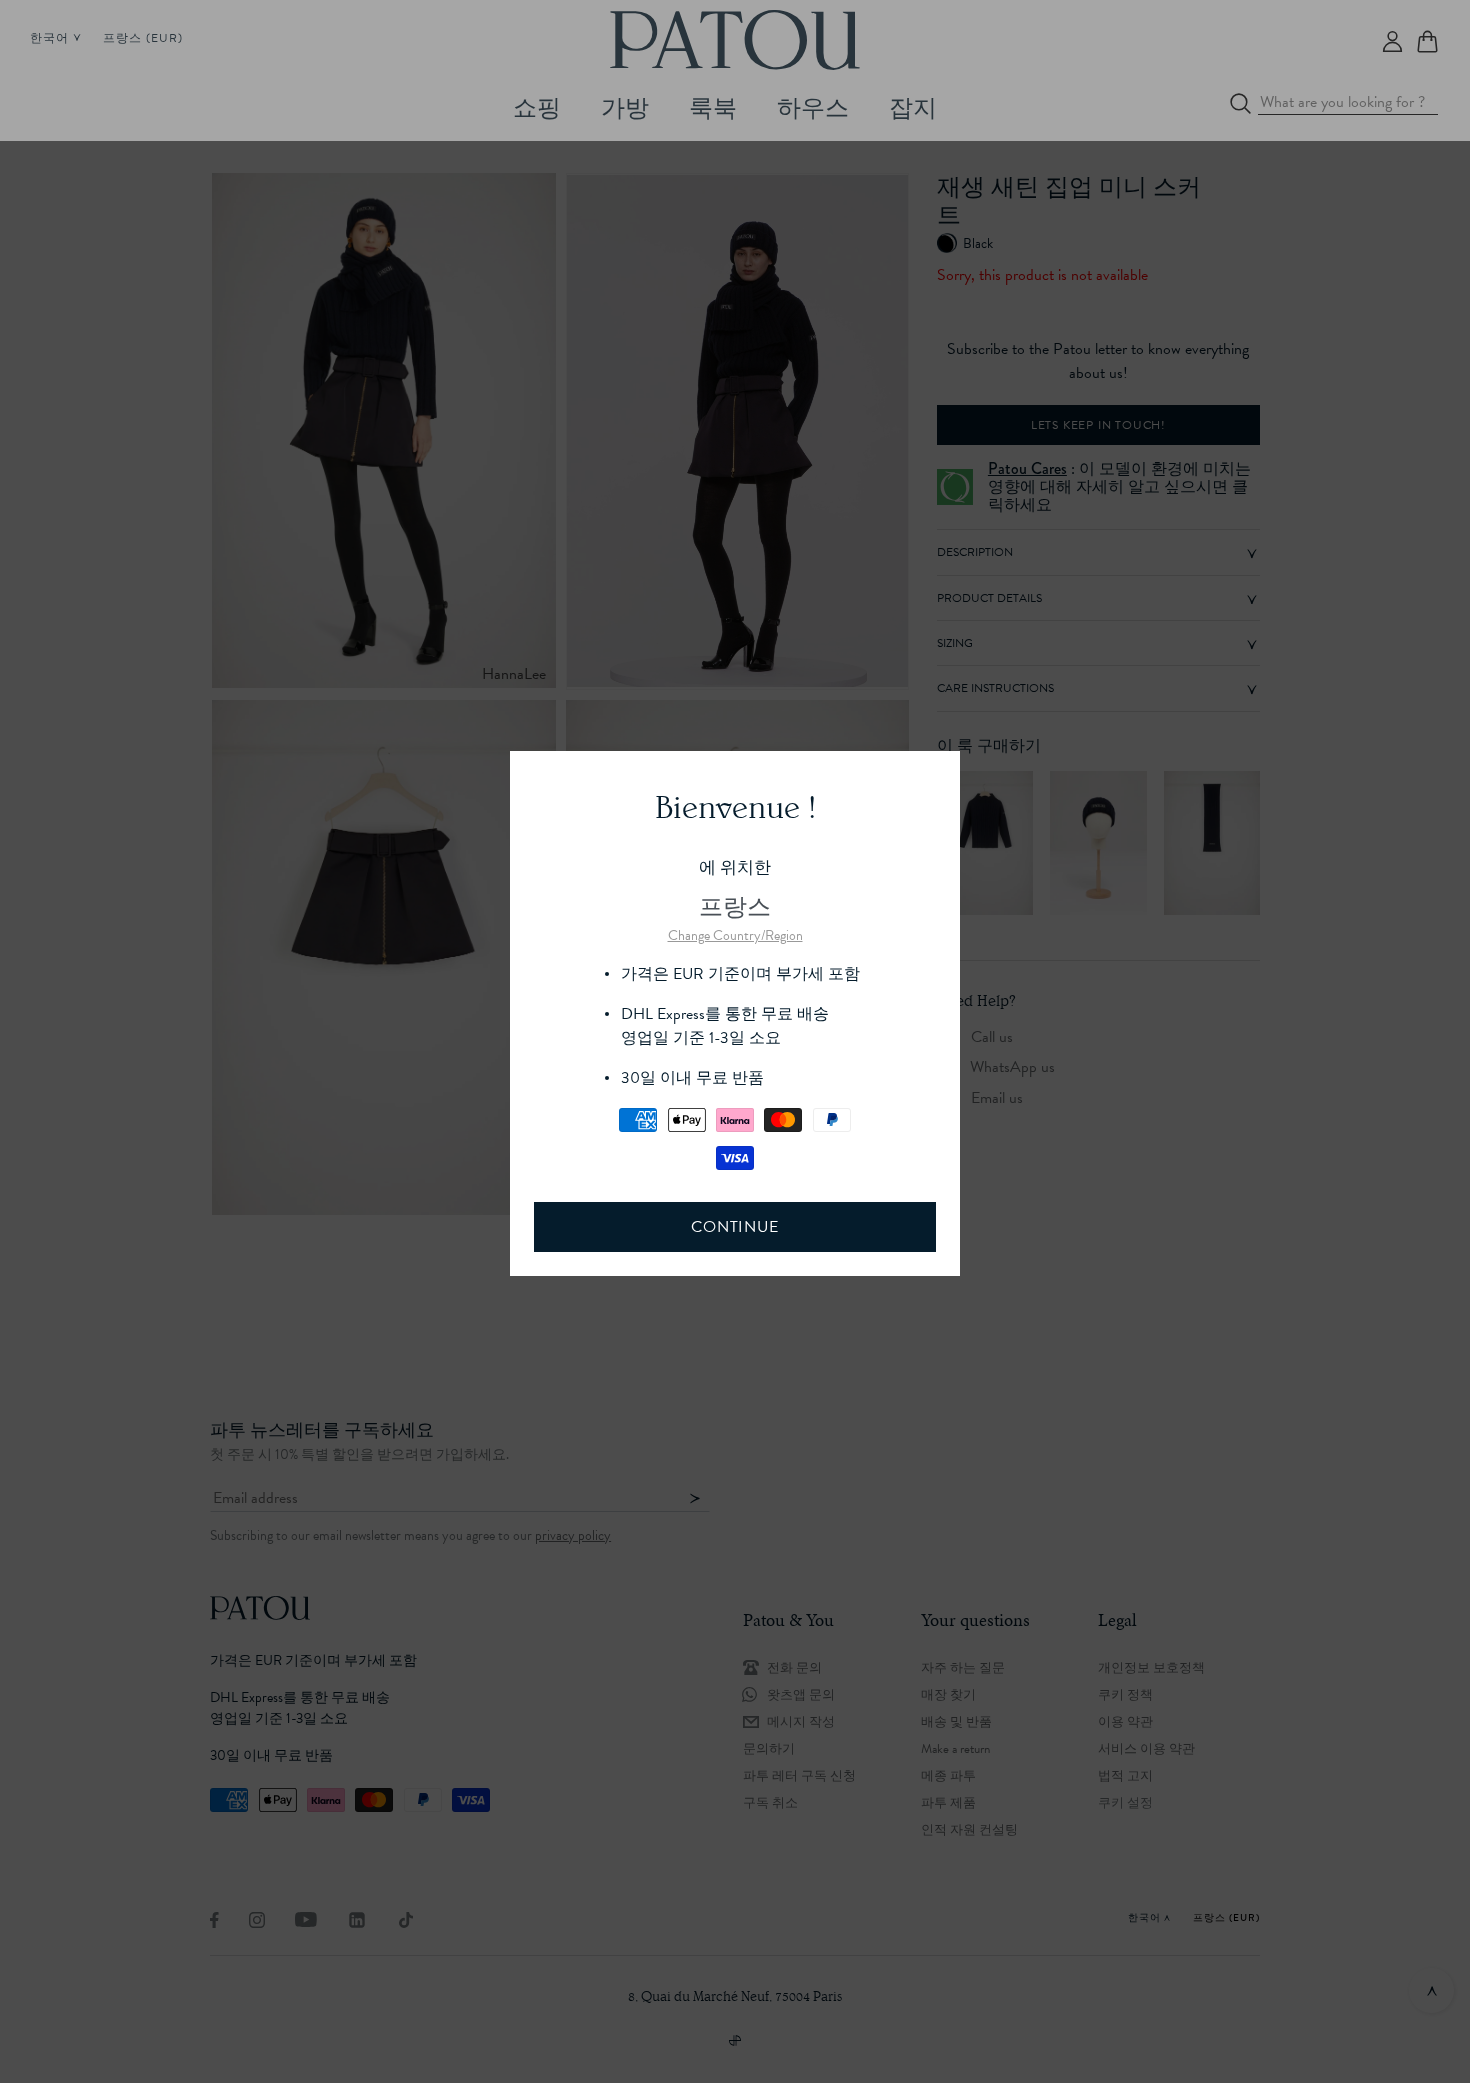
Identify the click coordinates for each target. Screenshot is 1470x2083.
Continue (734, 1227)
